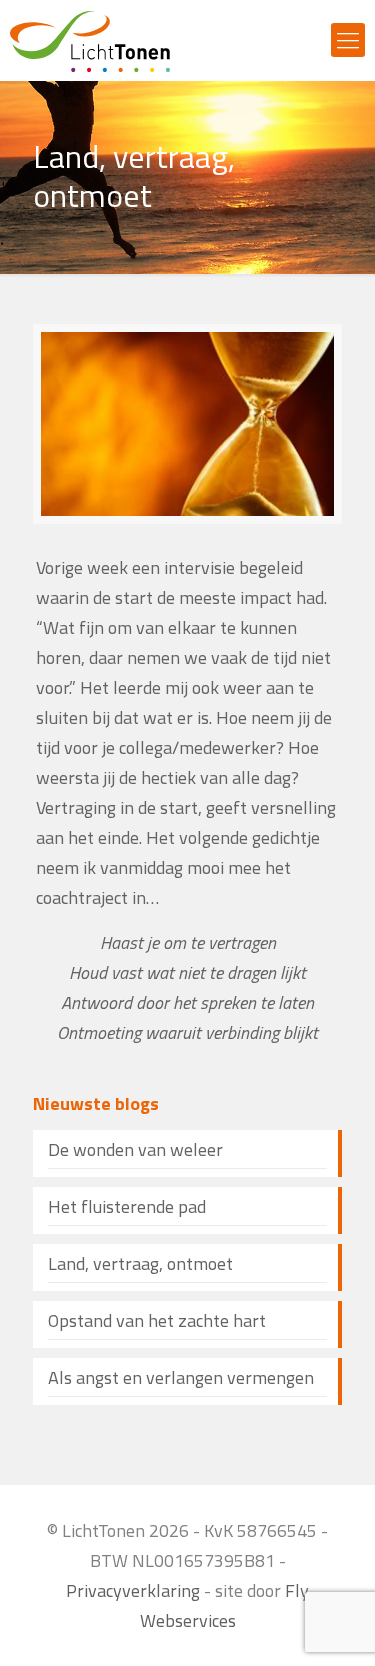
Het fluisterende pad (127, 1206)
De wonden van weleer (135, 1149)
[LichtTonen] (90, 40)
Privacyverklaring (133, 1590)
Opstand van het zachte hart (157, 1320)
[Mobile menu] (348, 40)
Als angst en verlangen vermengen (181, 1377)
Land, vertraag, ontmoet (140, 1263)
